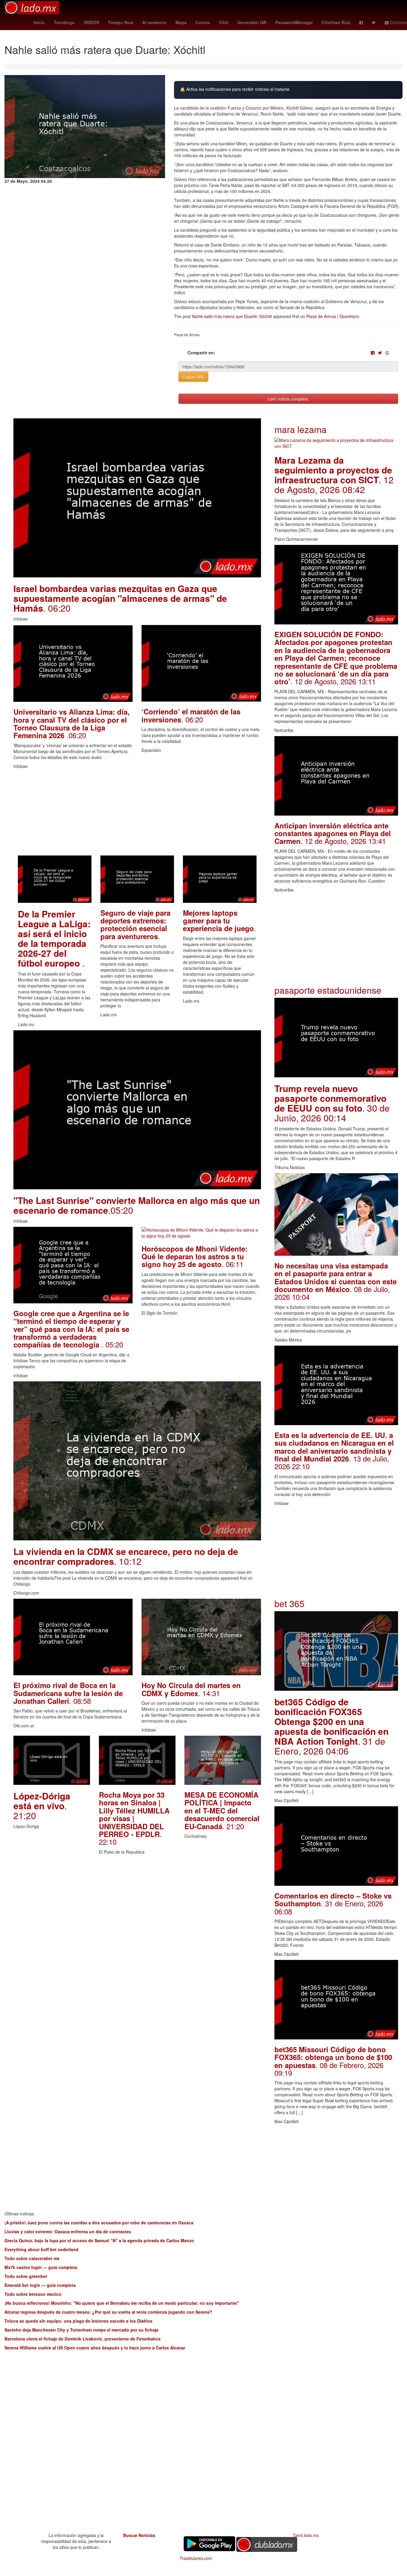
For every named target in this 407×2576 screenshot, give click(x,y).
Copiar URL (193, 377)
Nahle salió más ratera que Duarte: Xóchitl (232, 316)
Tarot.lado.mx (306, 2535)
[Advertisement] (137, 814)
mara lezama (300, 429)
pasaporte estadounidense (328, 990)
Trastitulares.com (196, 2558)
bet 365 (289, 1603)
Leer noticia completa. (288, 399)
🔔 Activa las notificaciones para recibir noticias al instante (235, 89)
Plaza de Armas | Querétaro (333, 316)
